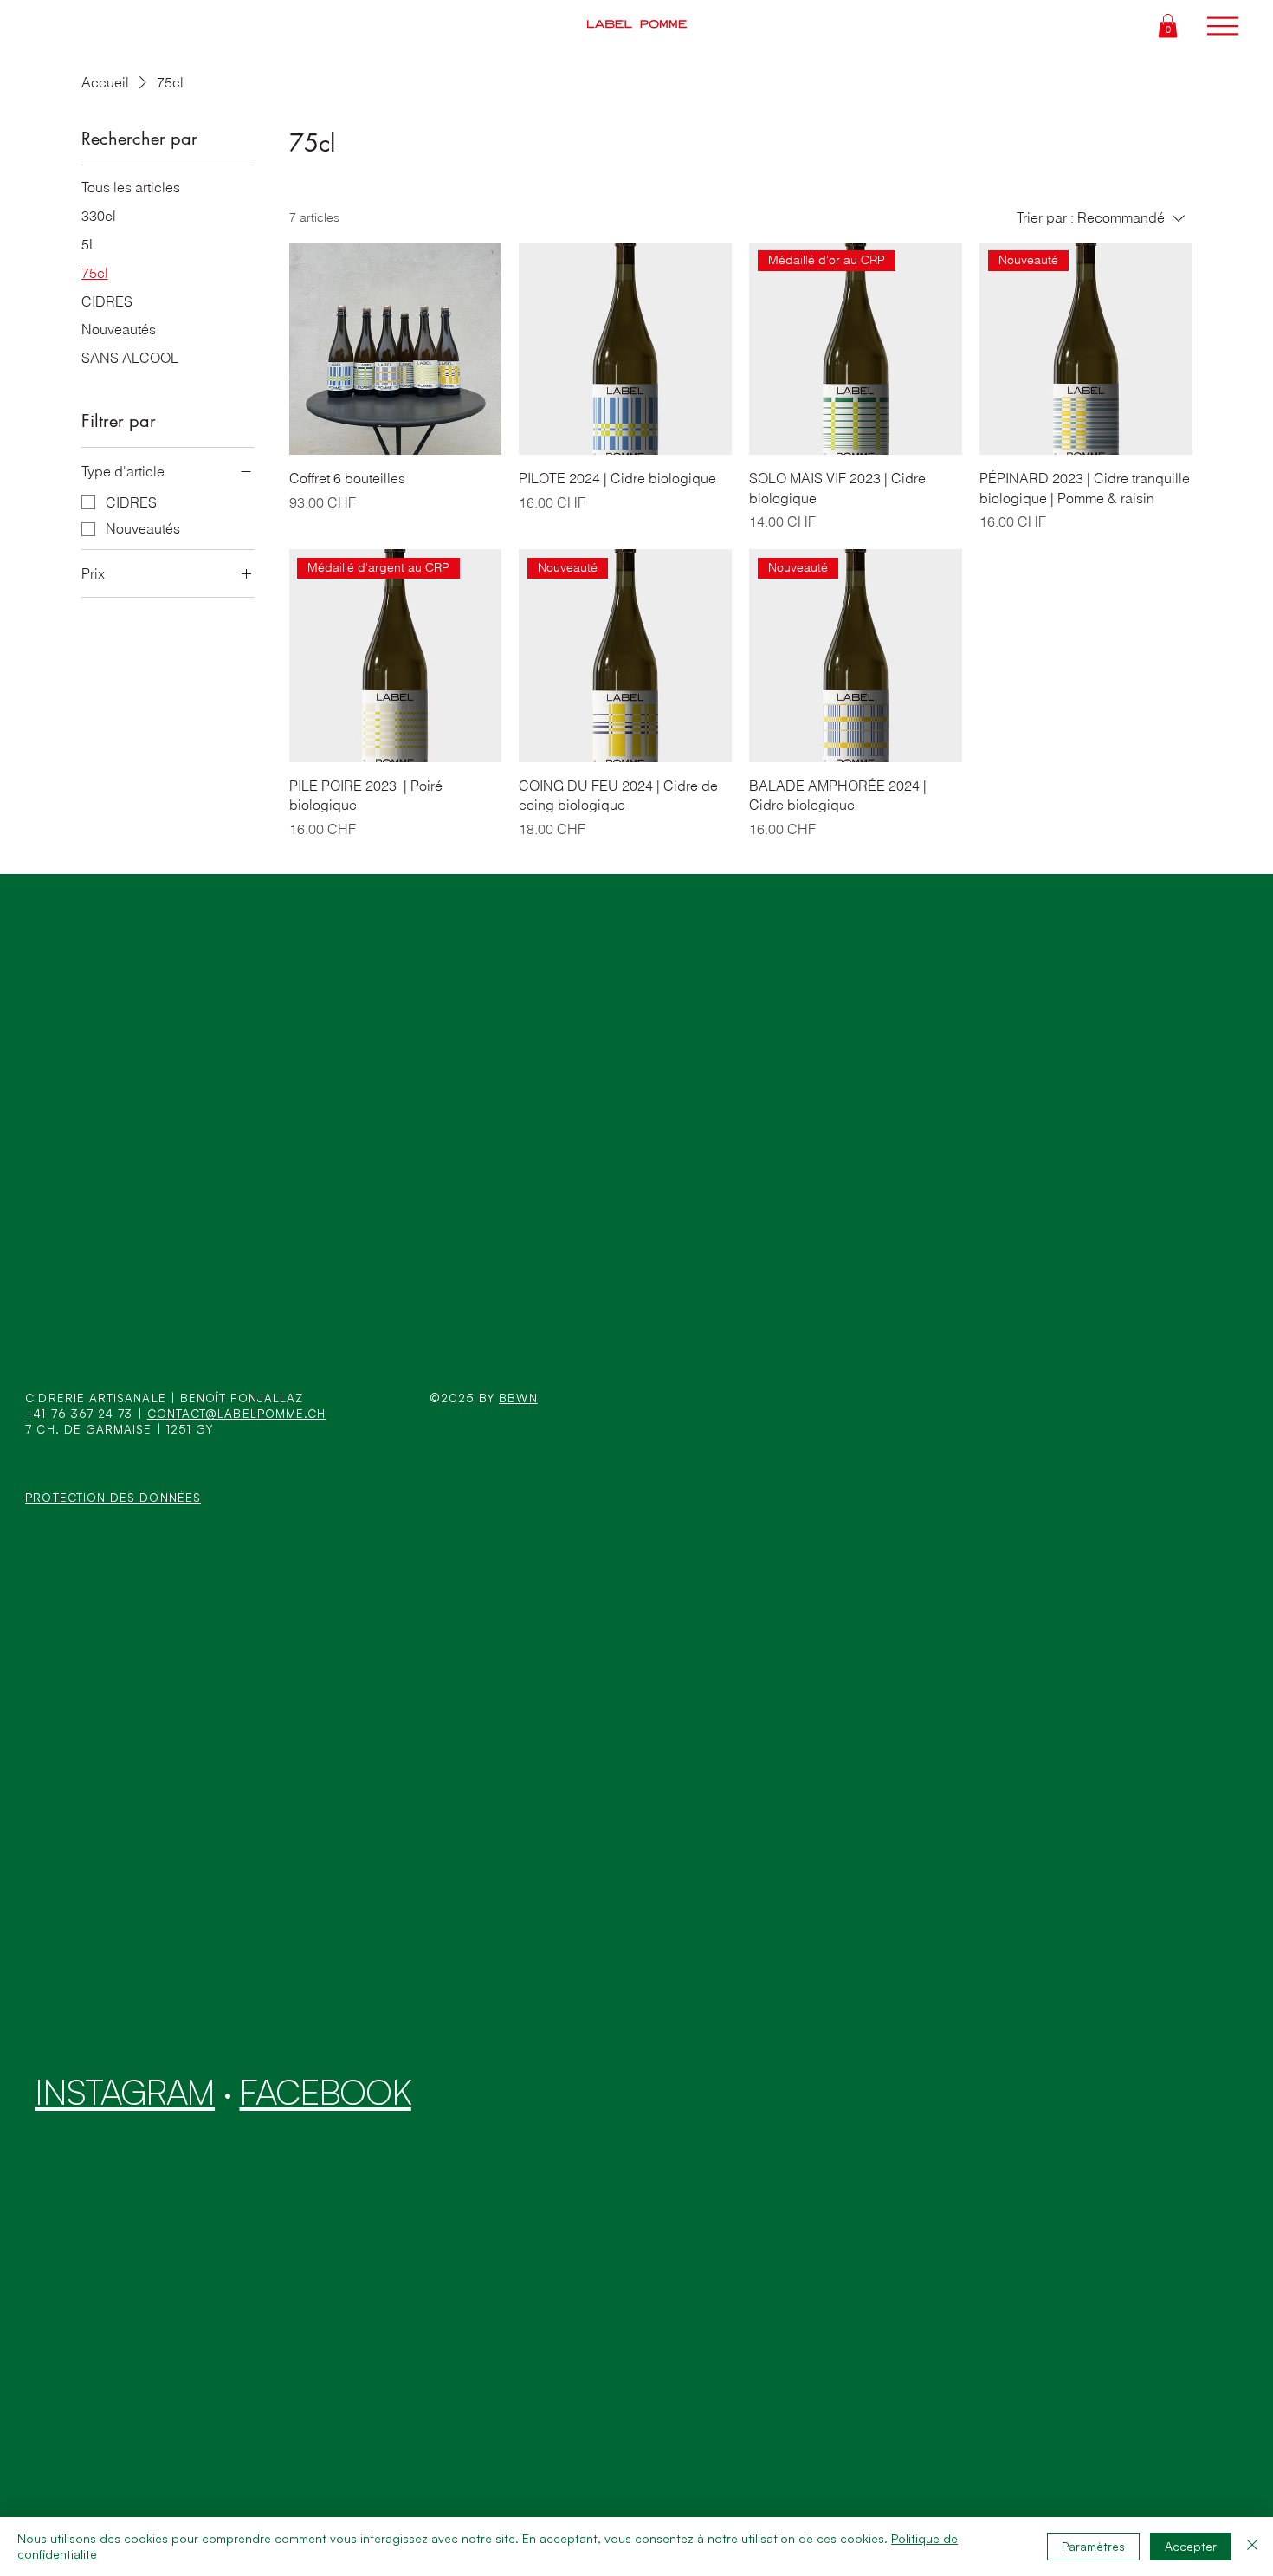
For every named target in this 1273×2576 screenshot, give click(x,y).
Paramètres (1093, 2546)
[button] (1168, 26)
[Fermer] (1252, 2547)
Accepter (1191, 2546)
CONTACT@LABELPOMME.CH (237, 1413)
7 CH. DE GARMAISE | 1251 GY (119, 1429)
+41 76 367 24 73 (79, 1413)
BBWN (518, 1398)
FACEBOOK (325, 2091)
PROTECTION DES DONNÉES (113, 1497)
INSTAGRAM (125, 2091)
